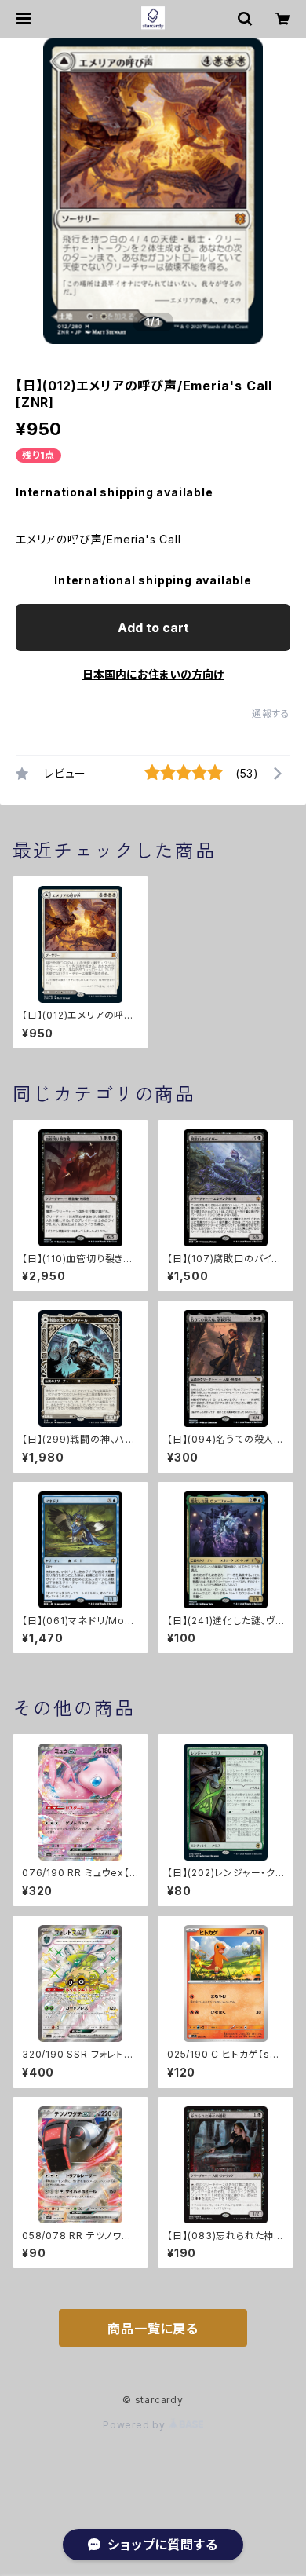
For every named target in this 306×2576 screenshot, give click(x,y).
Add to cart (153, 628)
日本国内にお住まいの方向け (153, 674)
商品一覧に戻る (153, 2329)
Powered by (136, 2425)
